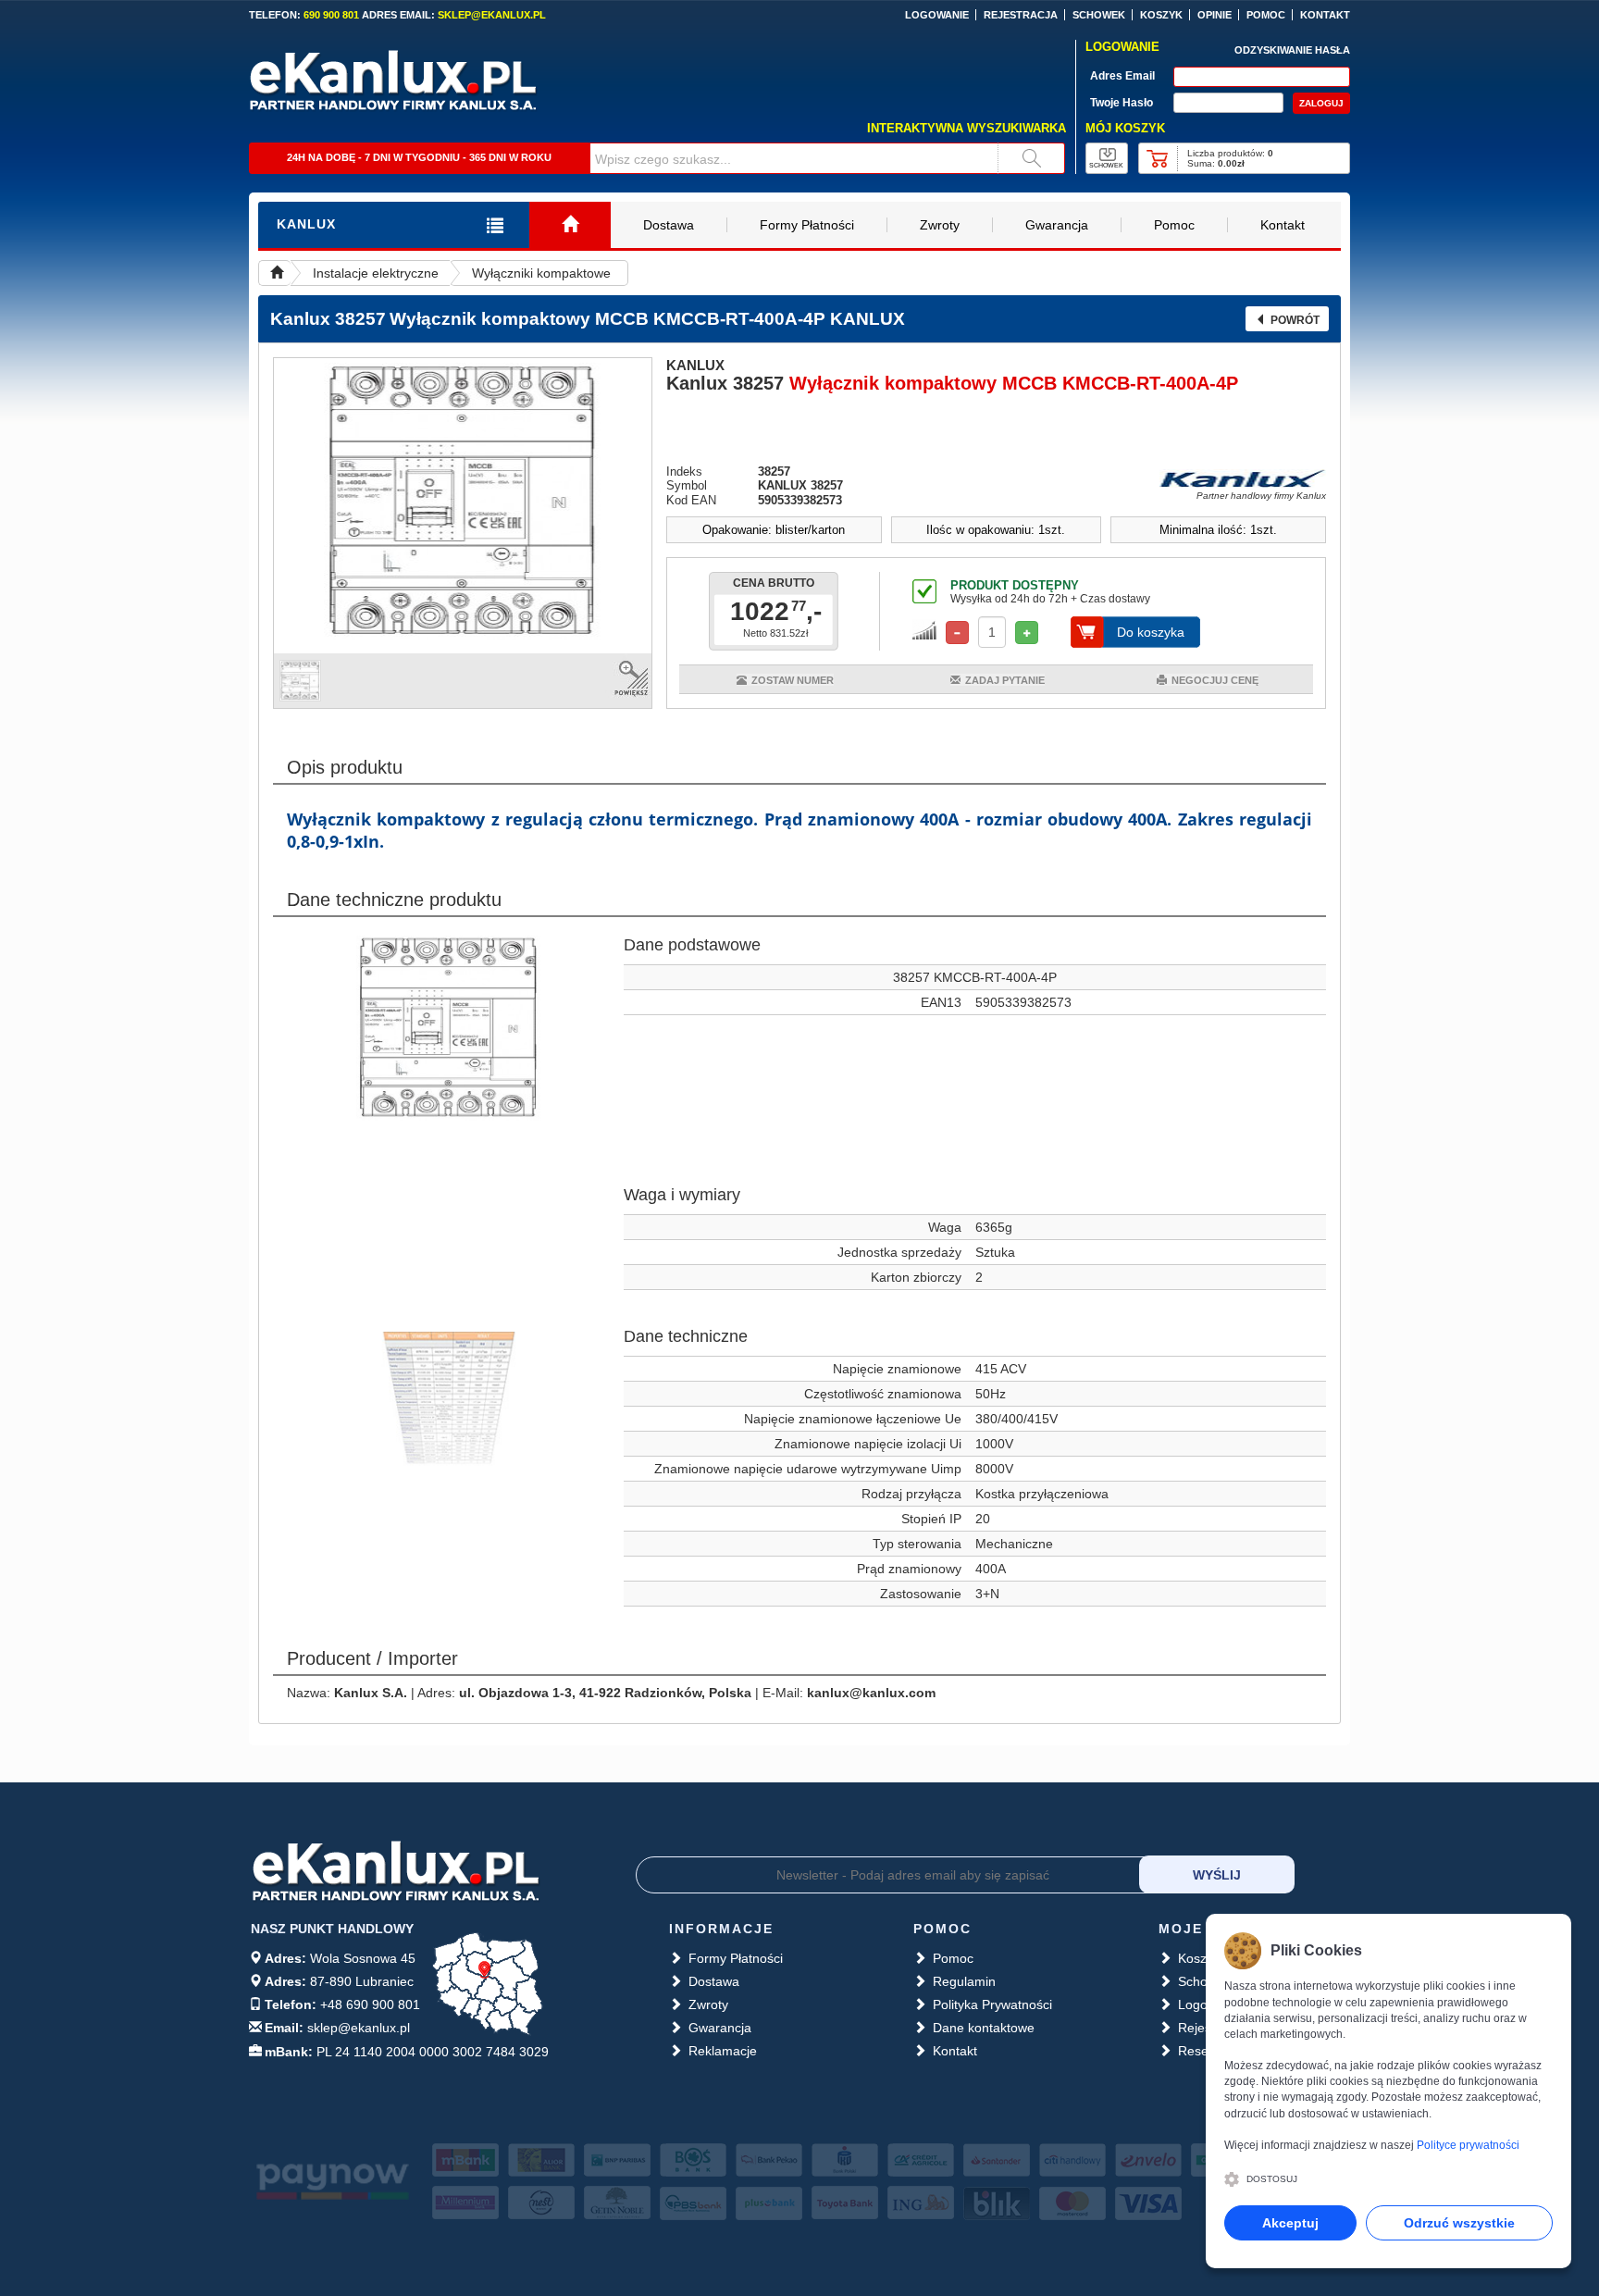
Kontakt (1283, 225)
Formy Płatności (807, 225)
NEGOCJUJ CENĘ (1215, 680)
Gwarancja (1057, 225)
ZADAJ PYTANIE (1005, 680)
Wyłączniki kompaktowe (541, 273)
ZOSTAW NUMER (793, 680)
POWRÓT (1295, 320)
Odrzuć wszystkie (1459, 2223)
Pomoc (1174, 225)
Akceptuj (1290, 2223)
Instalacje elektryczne (376, 273)
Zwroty (940, 225)
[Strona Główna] (570, 225)
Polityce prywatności (1468, 2145)
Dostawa (669, 225)
